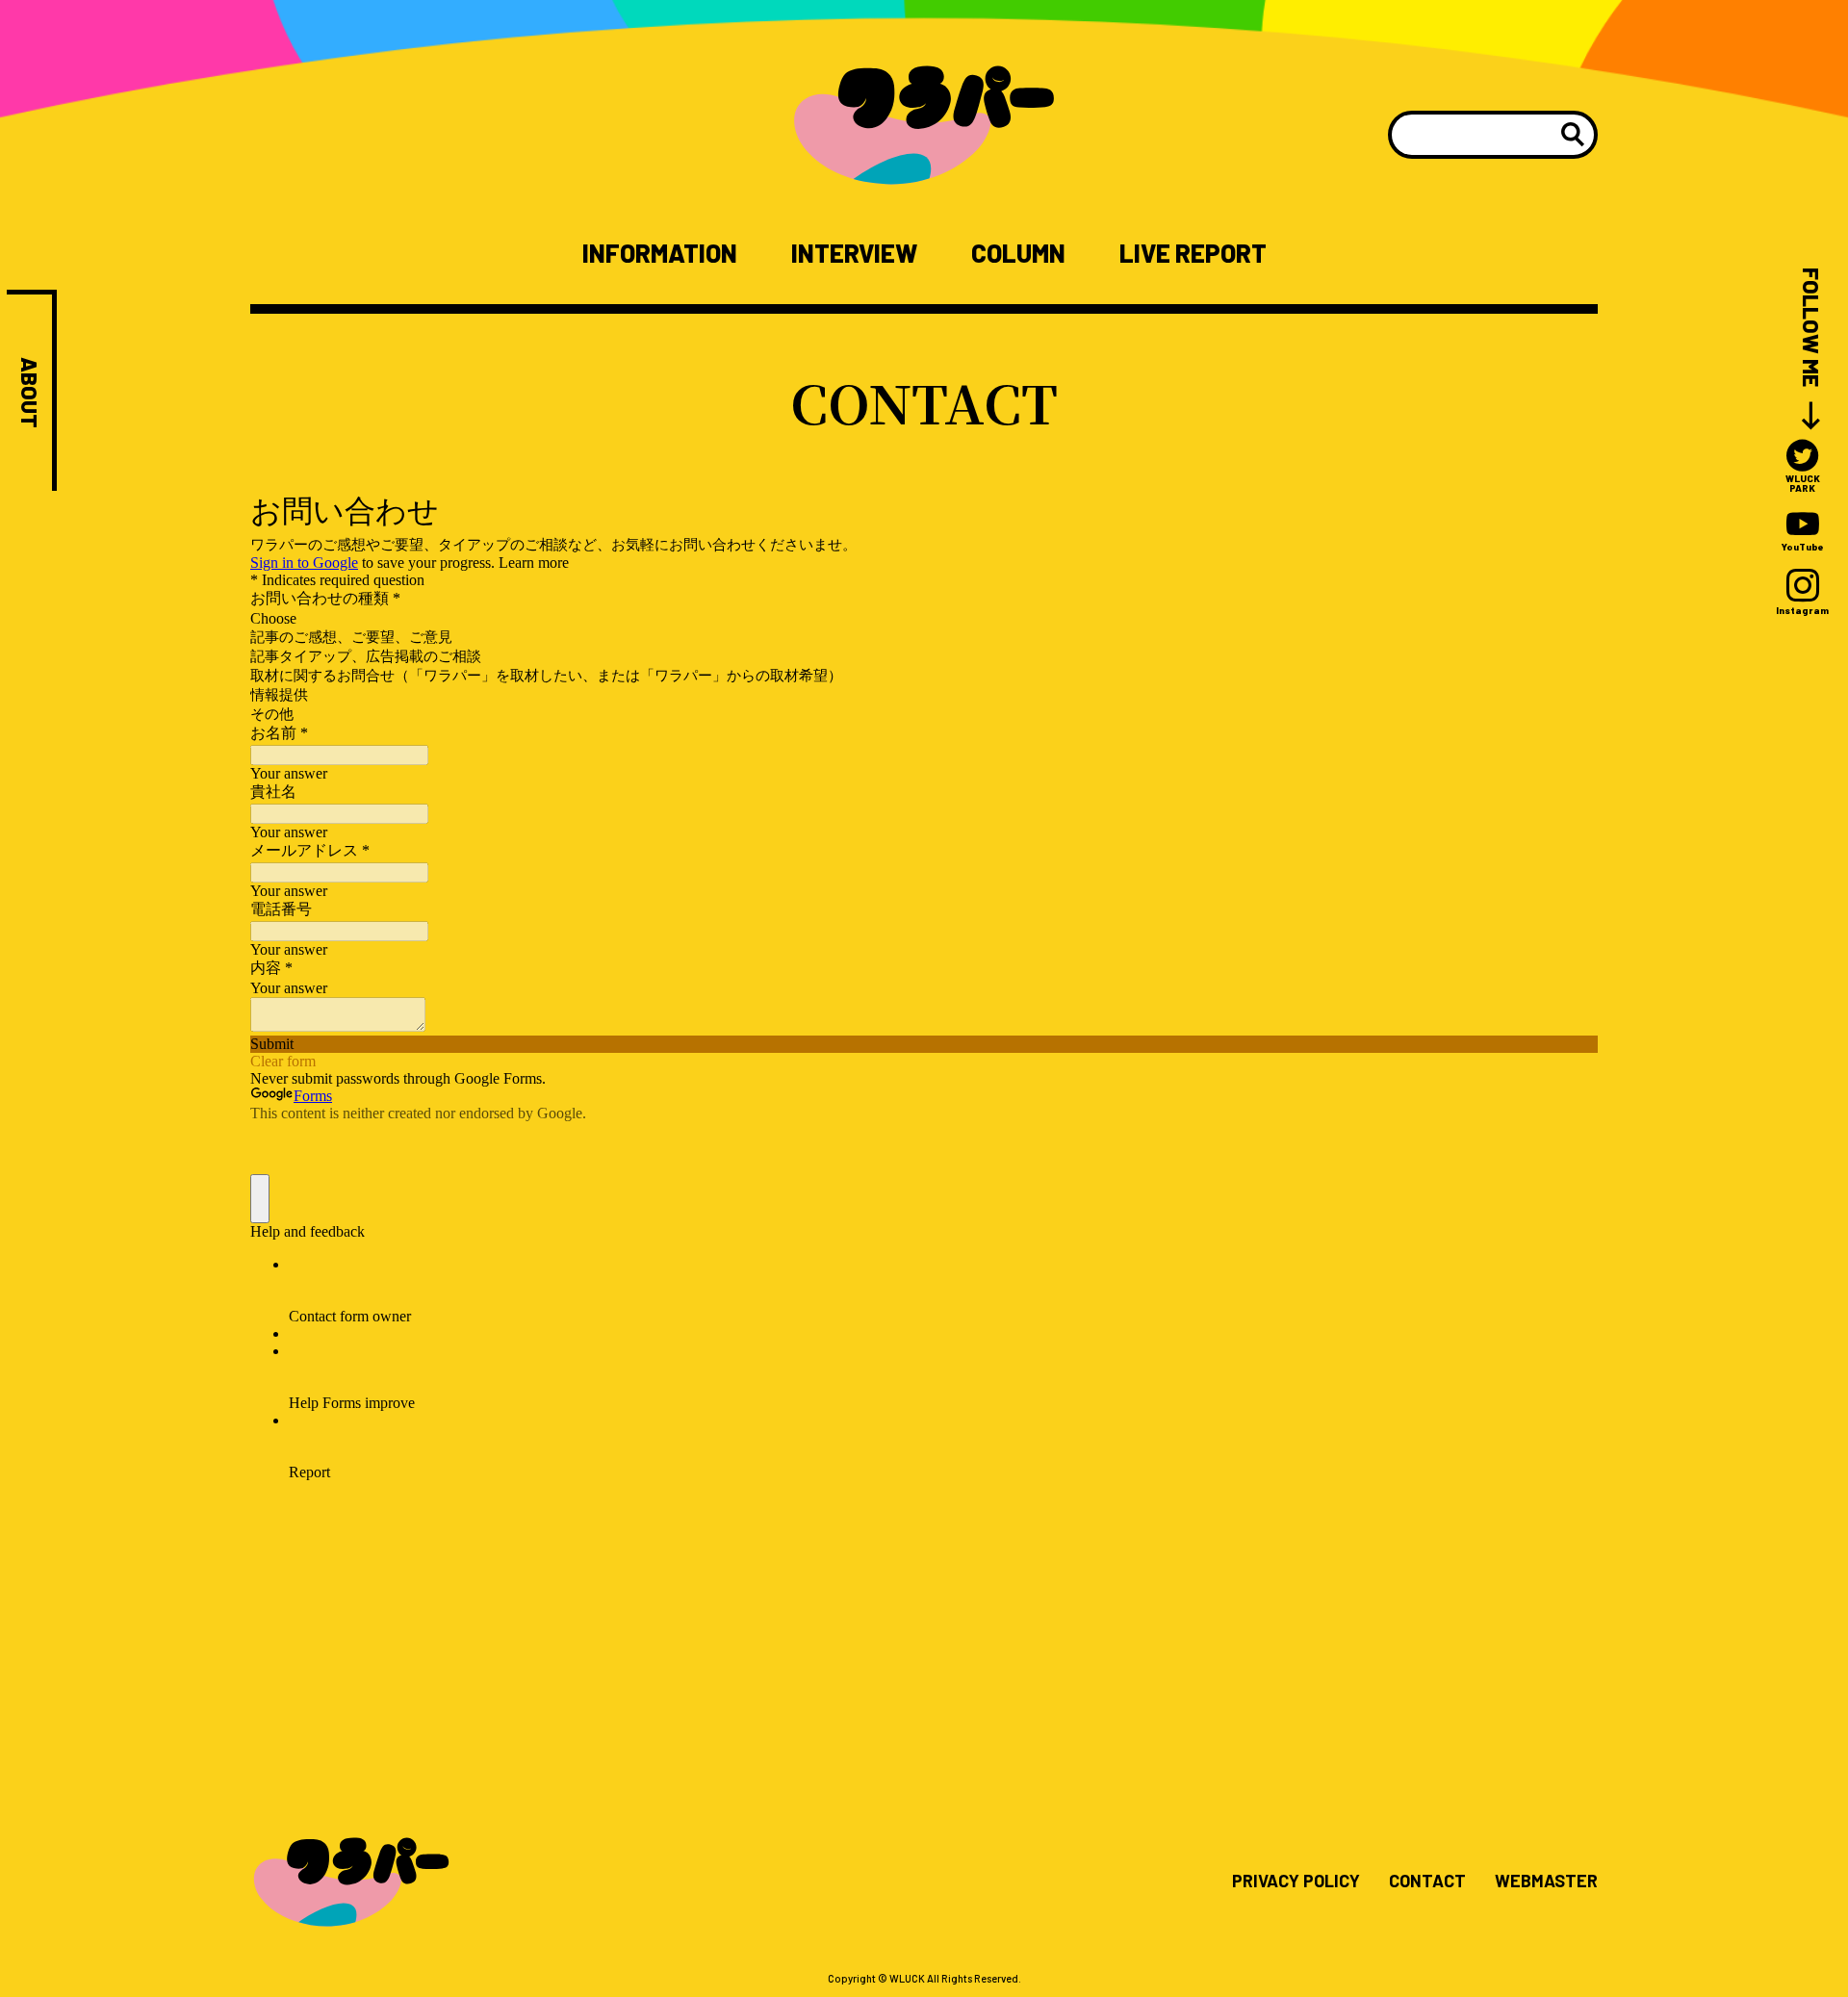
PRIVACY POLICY (1296, 1882)
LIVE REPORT (1193, 253)
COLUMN (1018, 253)
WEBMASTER (1546, 1882)
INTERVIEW (854, 253)
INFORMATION (660, 253)
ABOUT (29, 393)
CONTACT (1427, 1882)
